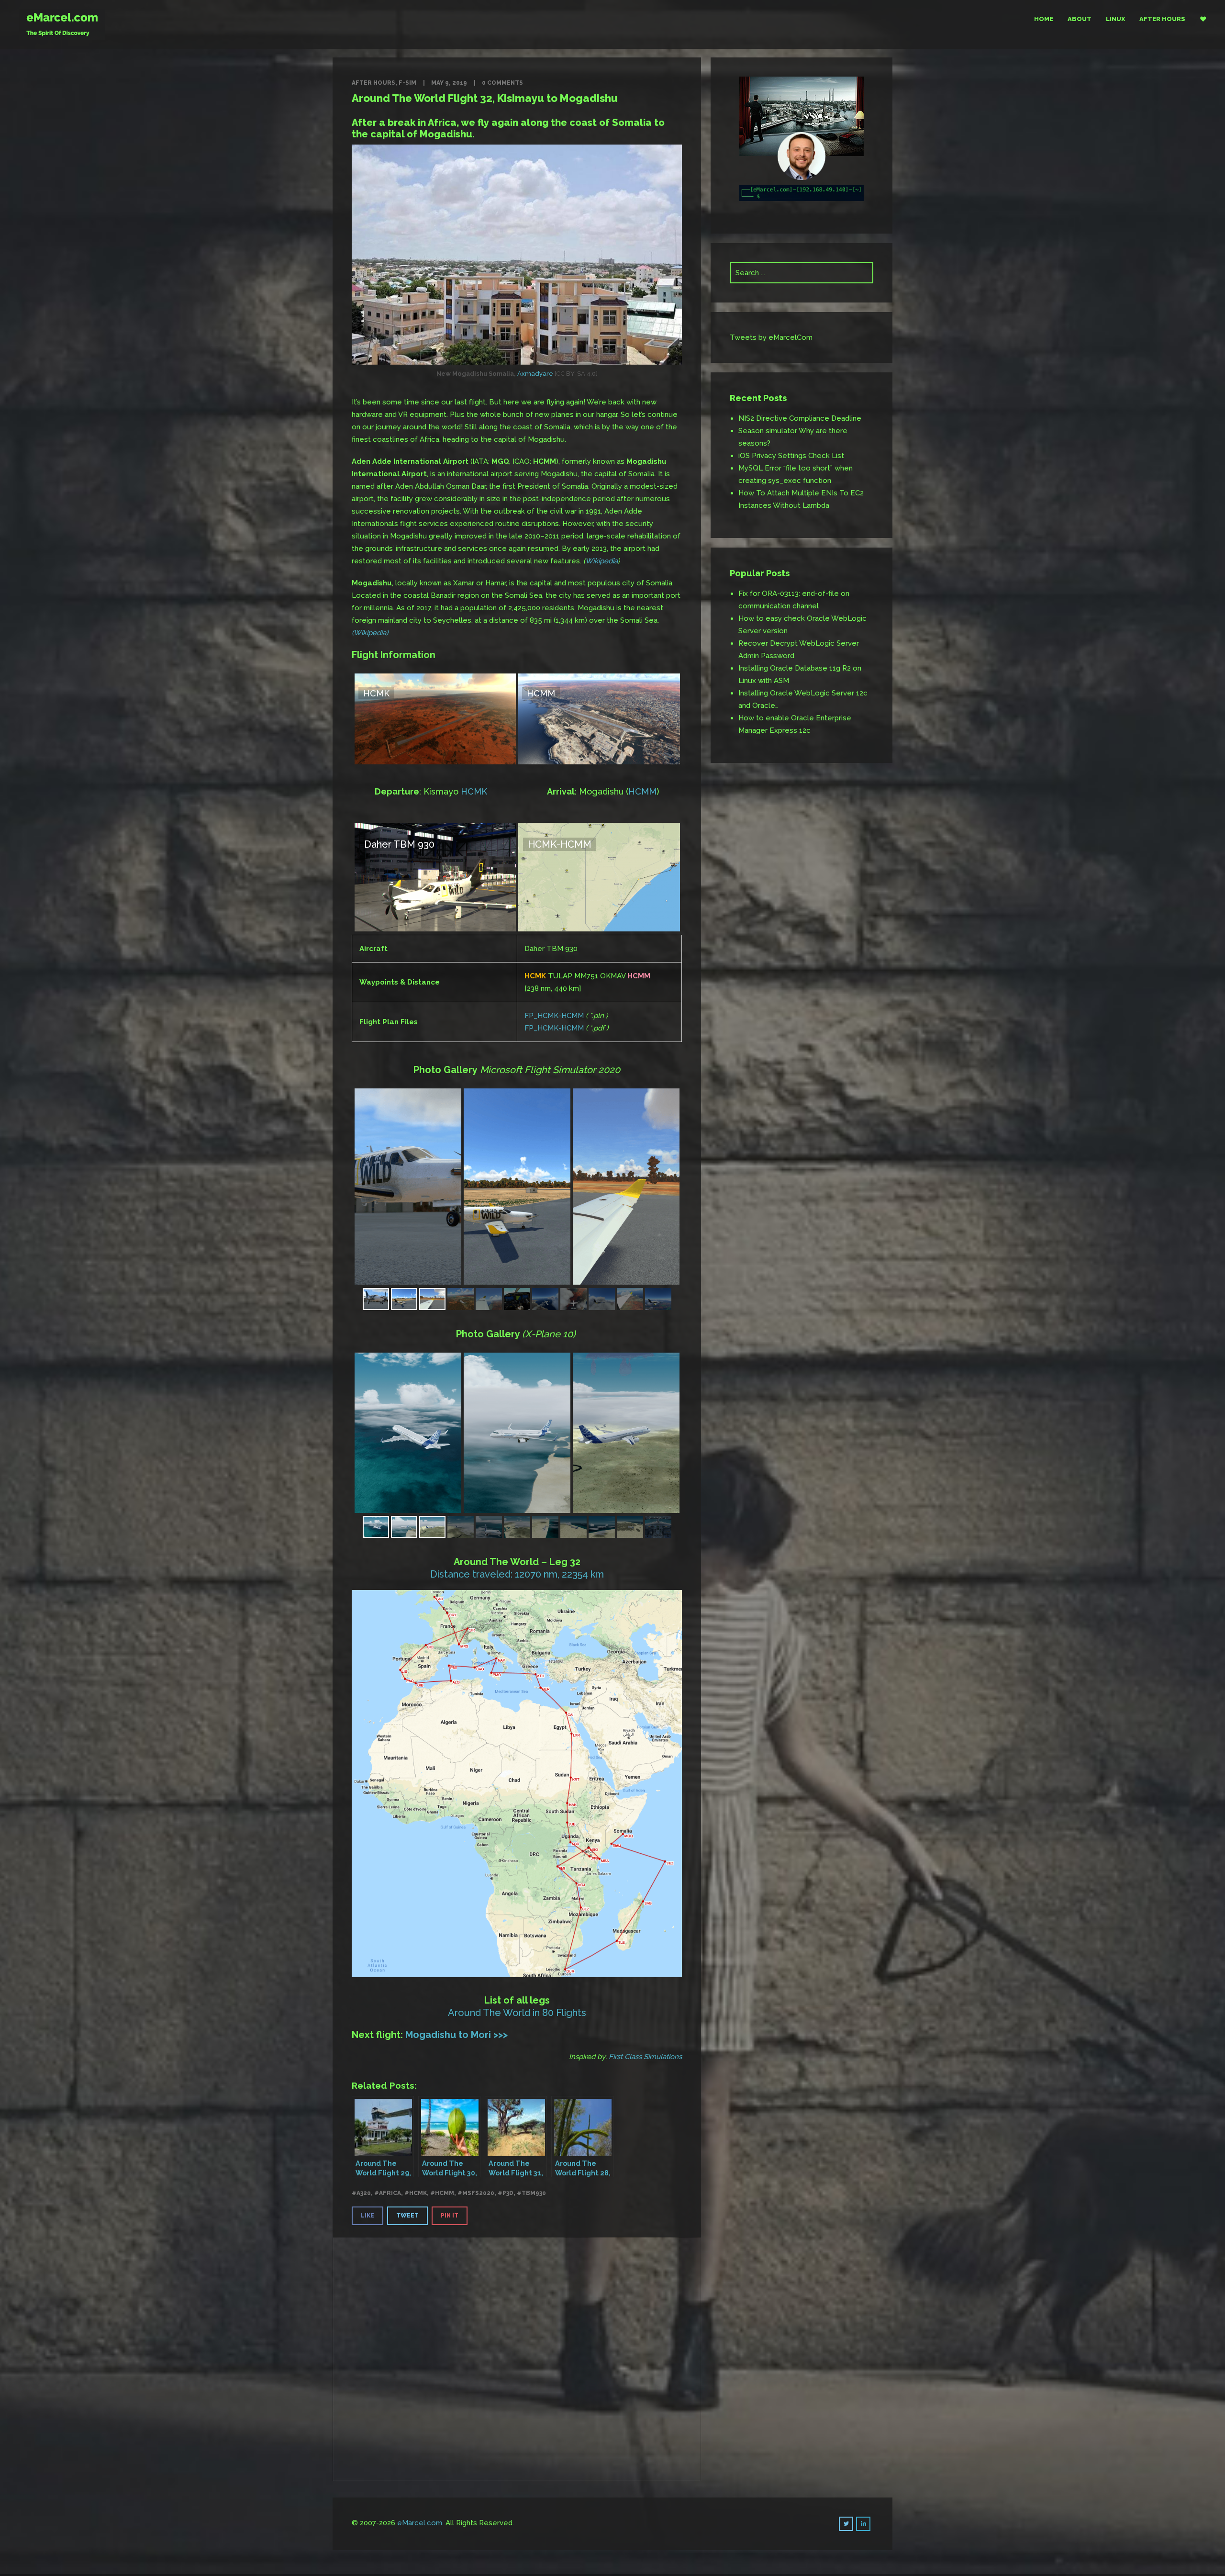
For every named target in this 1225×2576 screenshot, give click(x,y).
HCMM (642, 791)
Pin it (450, 2216)
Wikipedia (601, 561)
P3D (508, 2193)
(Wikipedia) (370, 633)
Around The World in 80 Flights (517, 2013)
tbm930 (534, 2193)
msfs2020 (478, 2193)
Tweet (407, 2216)
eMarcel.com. (420, 2523)
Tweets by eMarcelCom (771, 337)
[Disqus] (517, 2357)
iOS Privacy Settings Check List (791, 456)
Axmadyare (535, 374)
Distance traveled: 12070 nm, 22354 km (517, 1574)
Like (367, 2216)
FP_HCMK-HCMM (554, 1016)
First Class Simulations (645, 2057)
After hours (1162, 19)
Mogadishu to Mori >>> (457, 2035)
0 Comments (502, 83)
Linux (1115, 19)
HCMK (474, 791)
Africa (390, 2193)
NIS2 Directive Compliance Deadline (800, 418)
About (1080, 19)
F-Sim (407, 83)
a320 (364, 2193)
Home (1044, 19)
